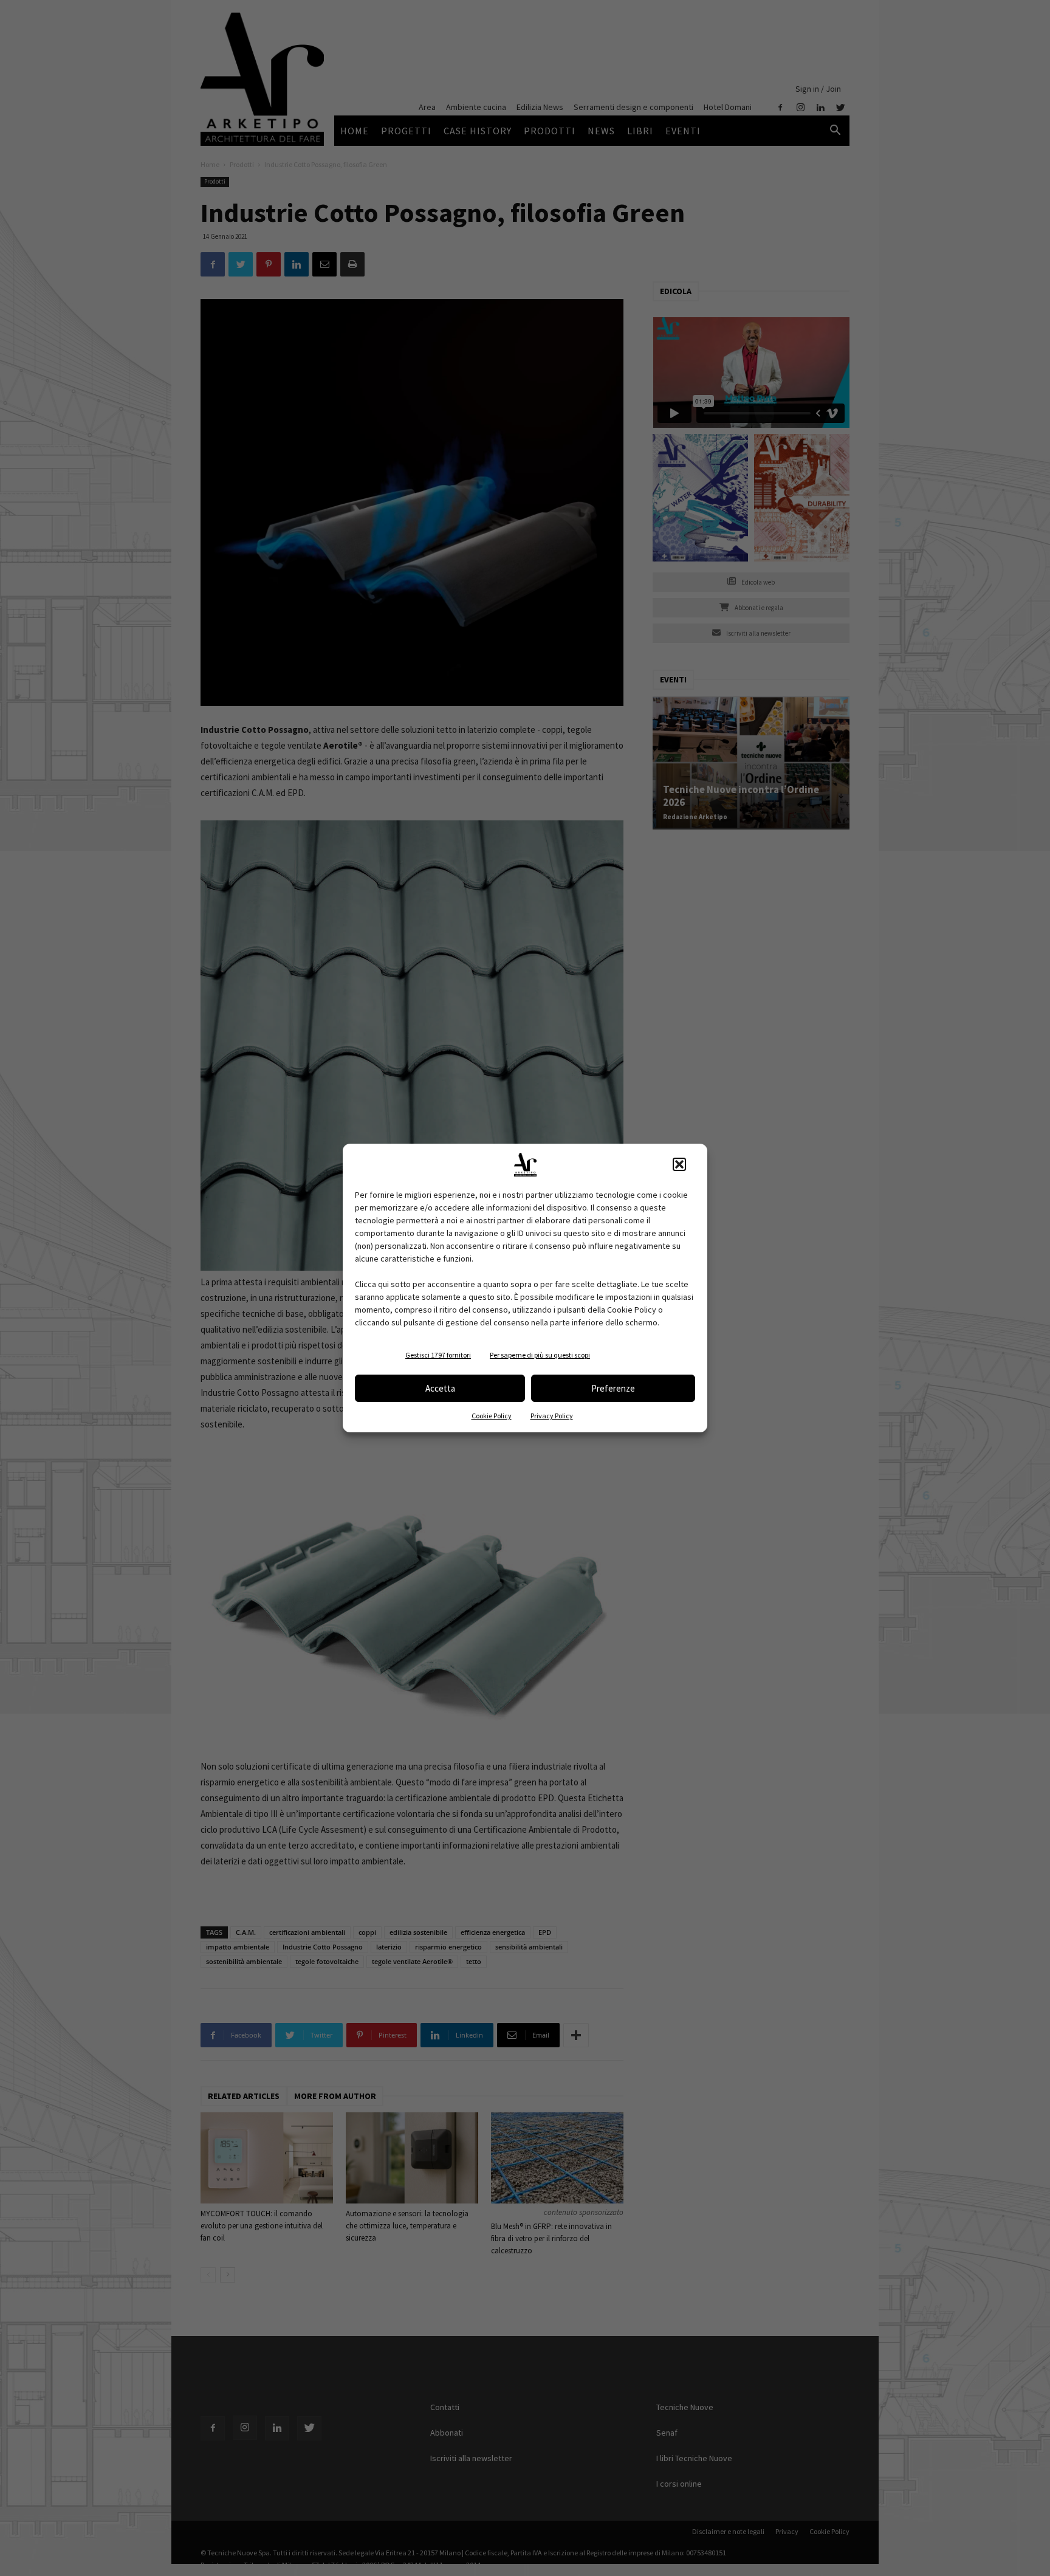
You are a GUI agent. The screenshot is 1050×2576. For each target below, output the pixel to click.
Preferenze (613, 1388)
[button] (679, 1164)
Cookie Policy (492, 1416)
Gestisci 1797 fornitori (438, 1355)
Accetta (440, 1388)
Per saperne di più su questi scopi (540, 1355)
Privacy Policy (552, 1416)
